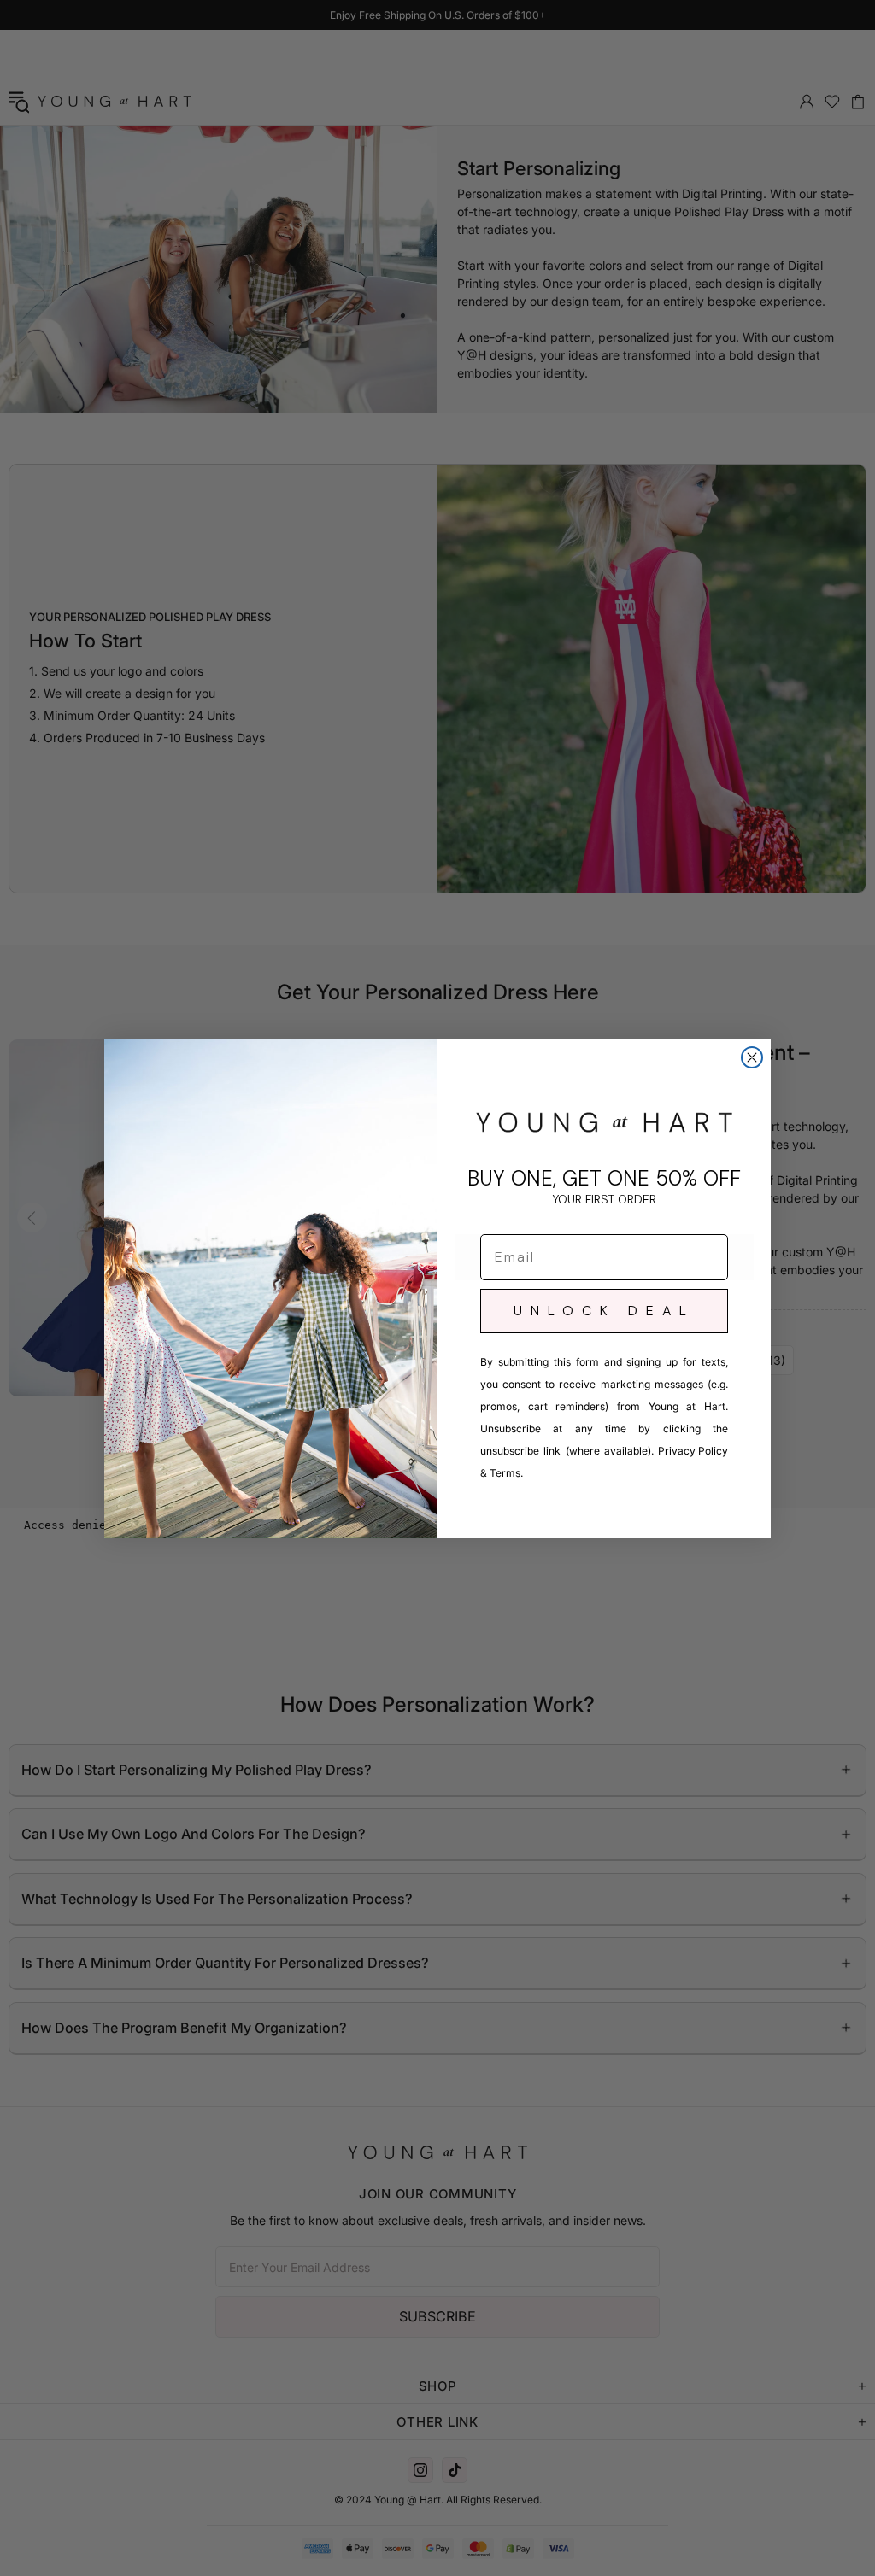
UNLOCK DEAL (604, 1311)
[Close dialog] (752, 1057)
